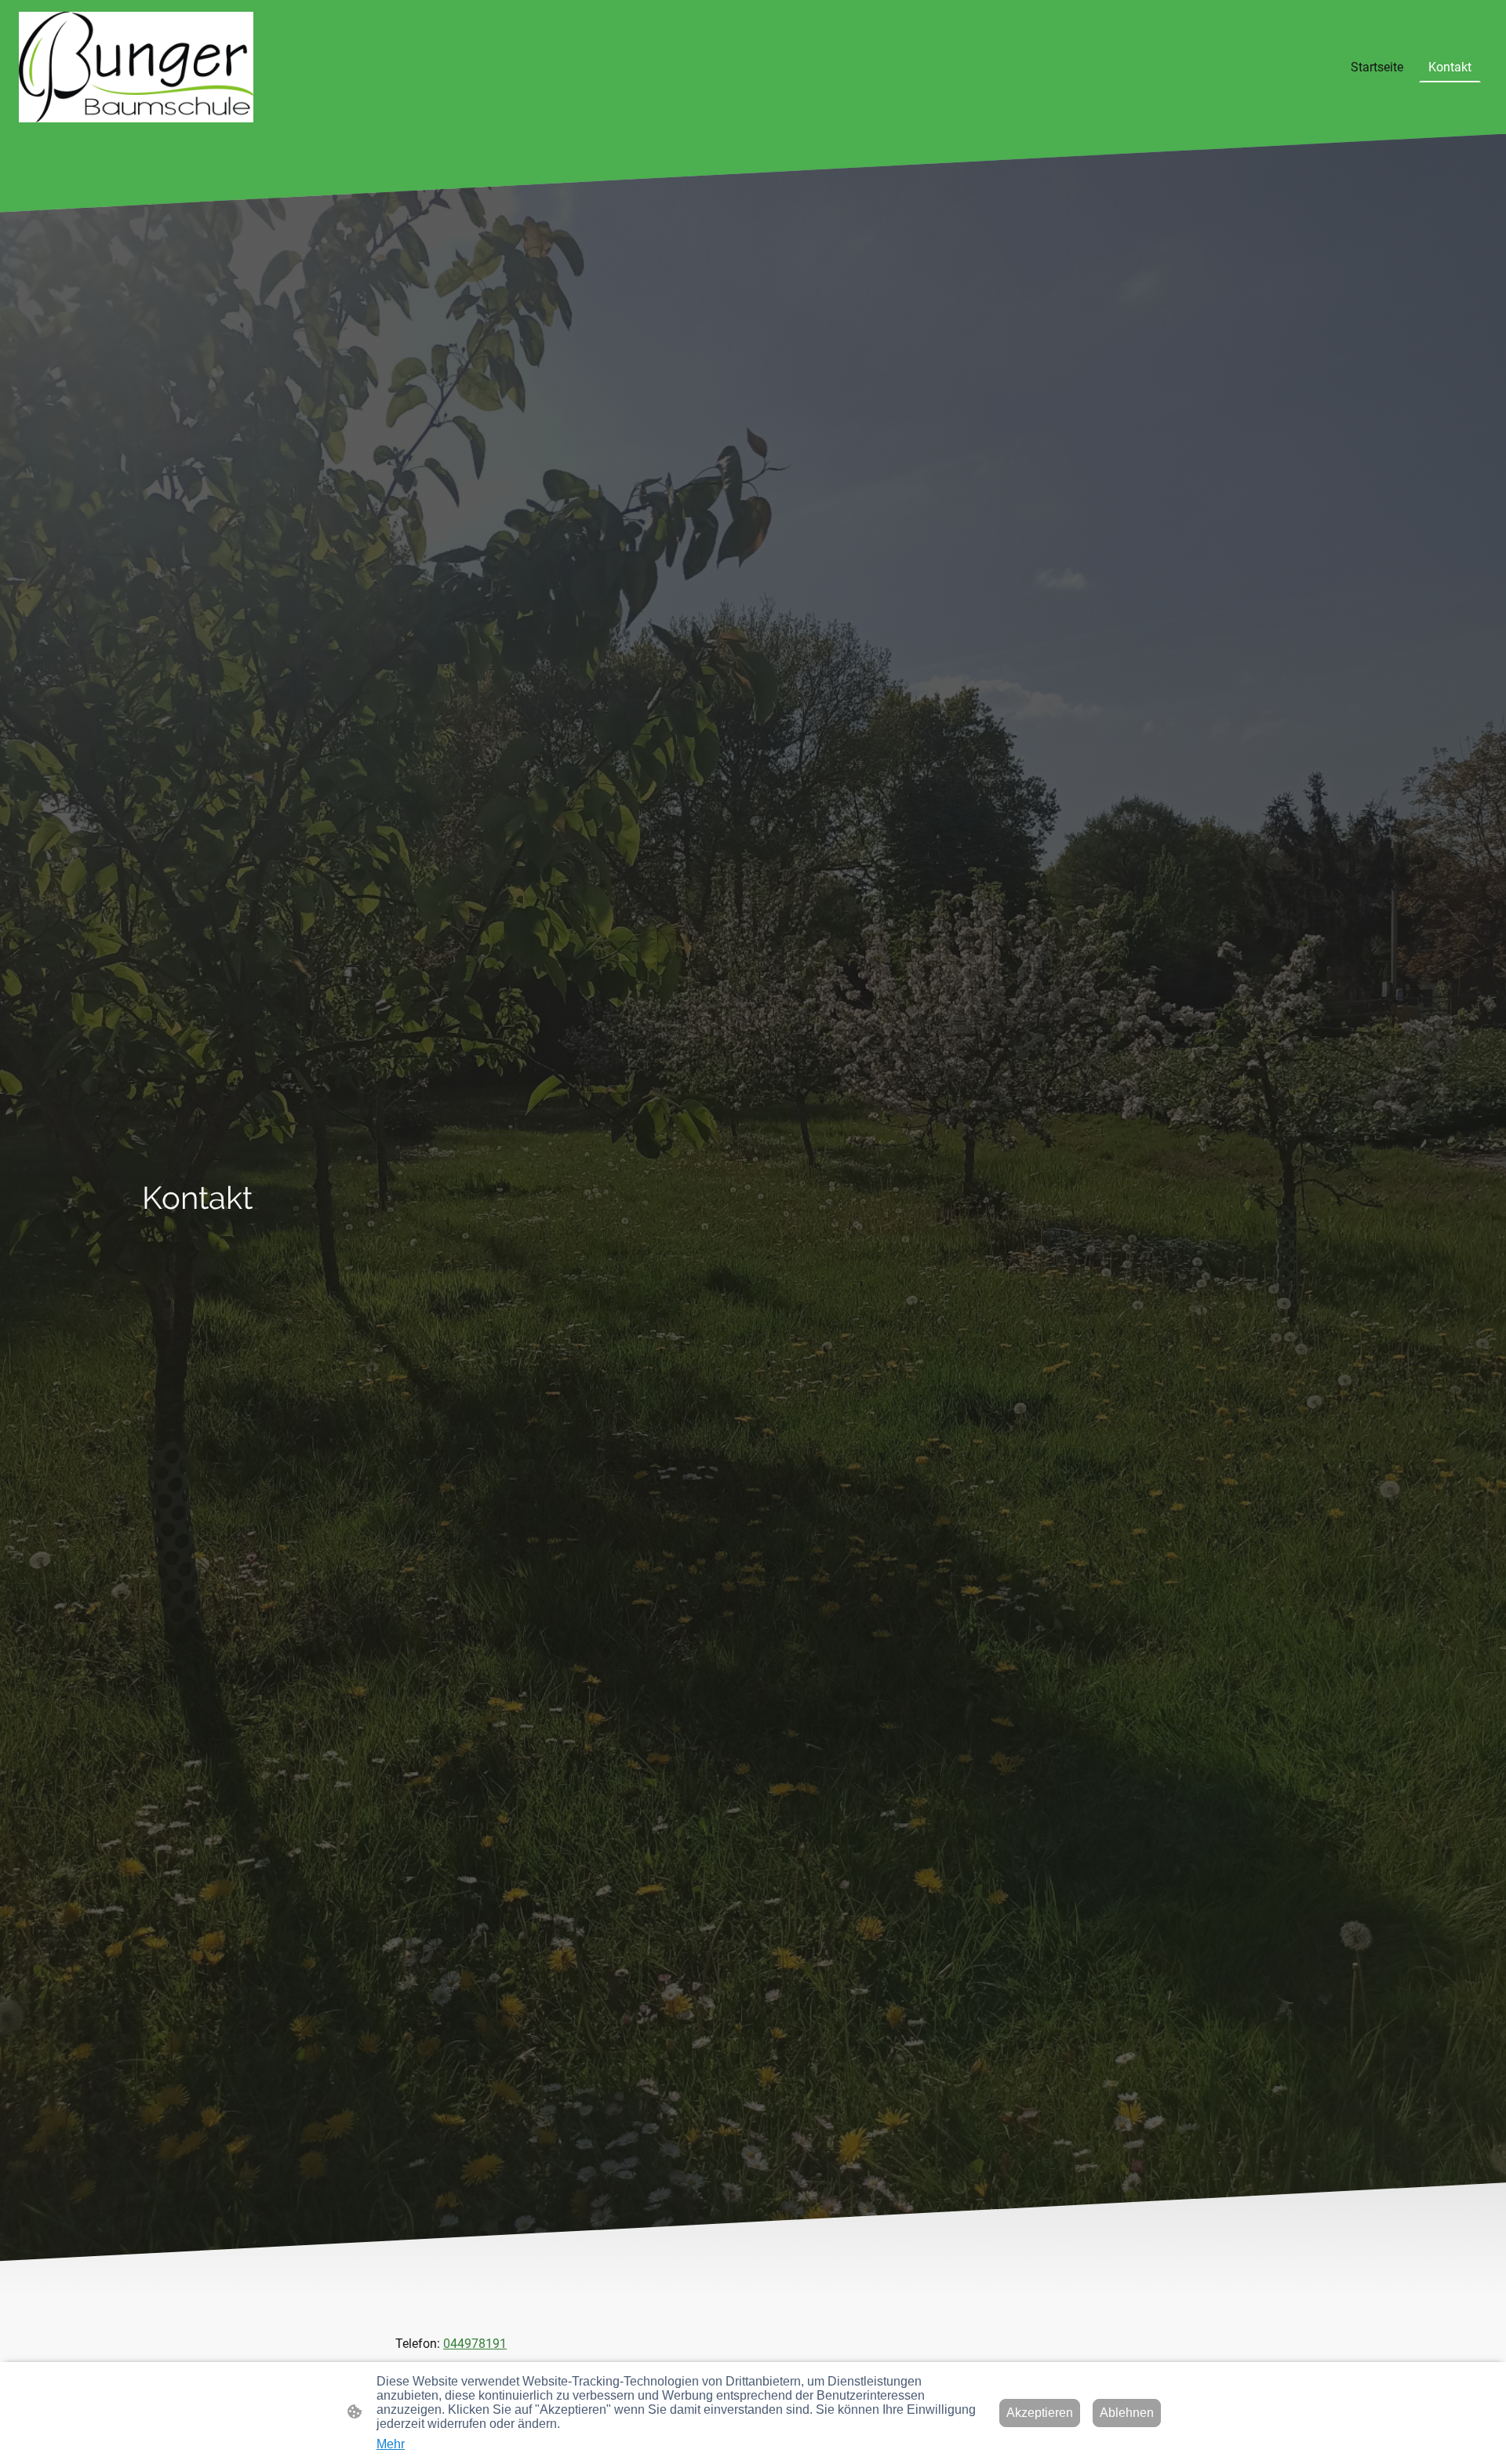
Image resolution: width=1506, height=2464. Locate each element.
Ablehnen (1127, 2413)
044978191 (475, 2344)
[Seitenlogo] (136, 67)
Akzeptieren (1040, 2413)
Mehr (391, 2444)
